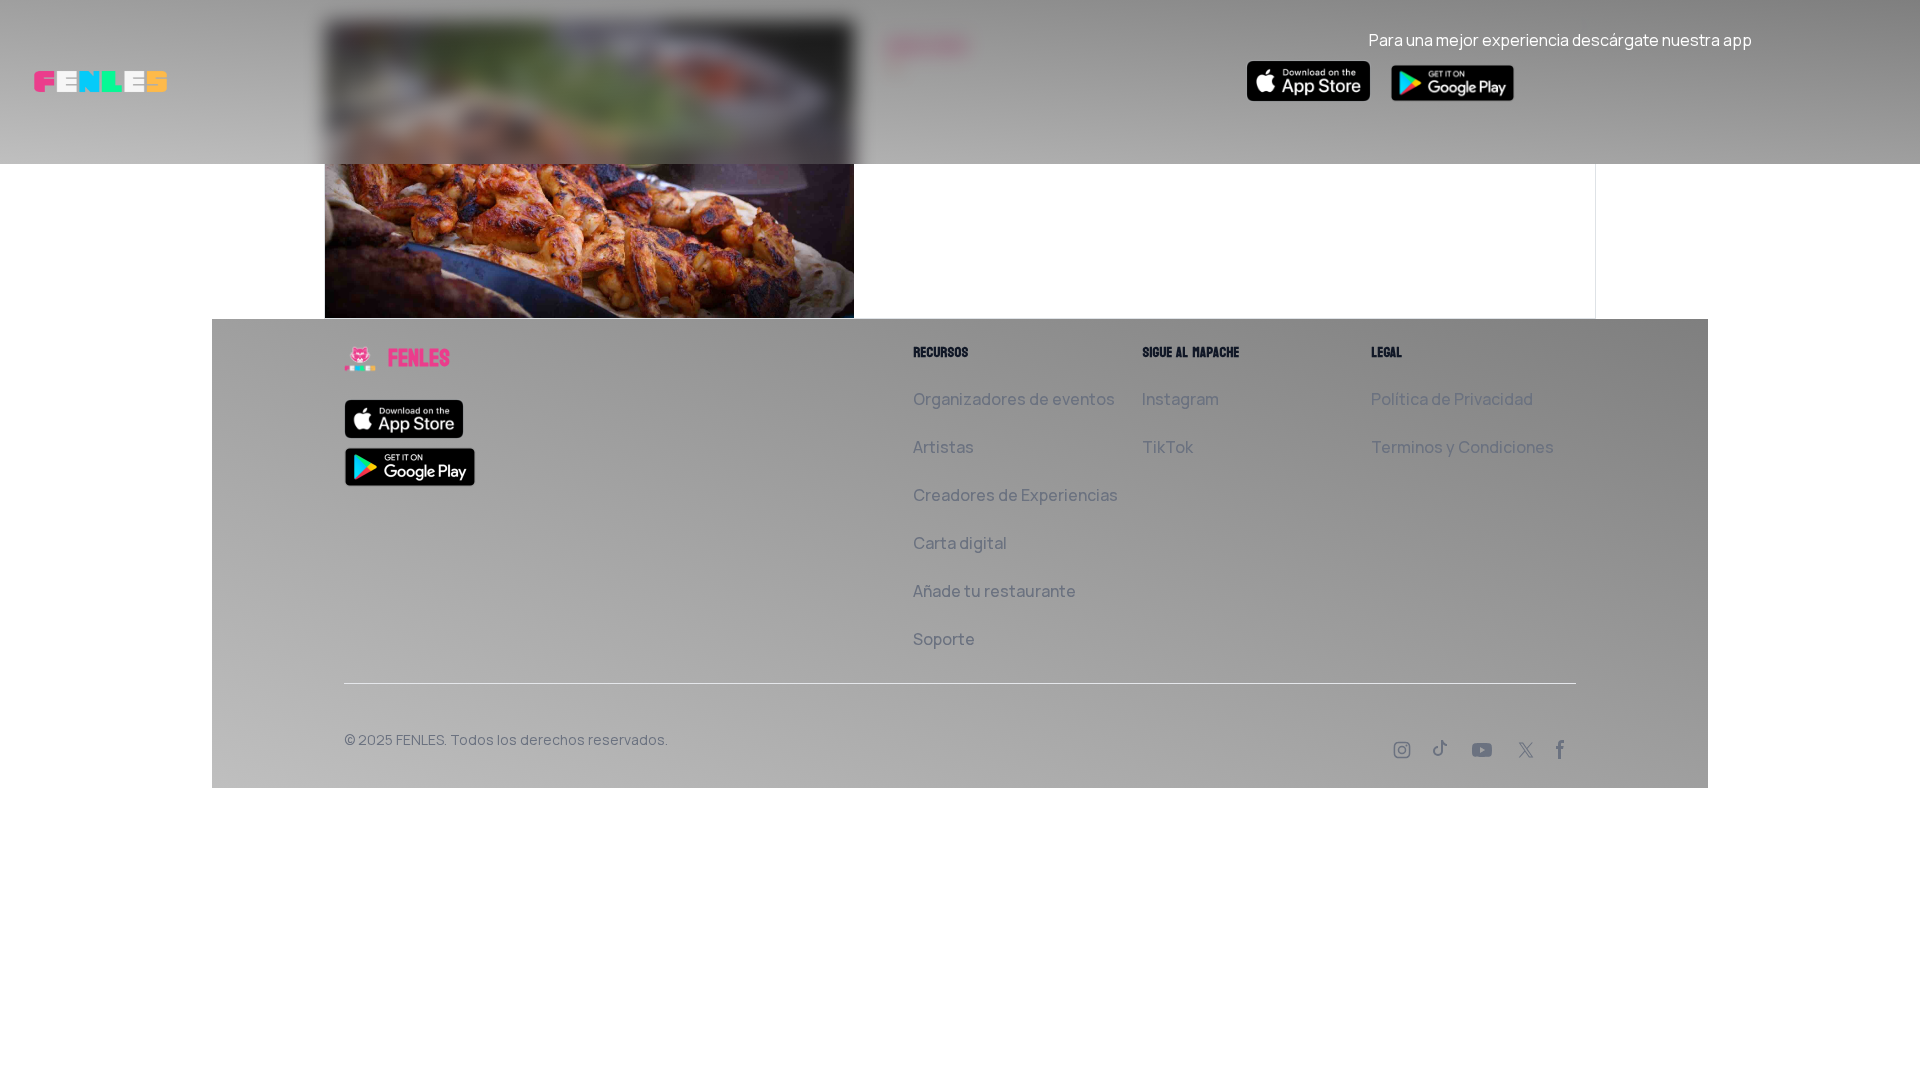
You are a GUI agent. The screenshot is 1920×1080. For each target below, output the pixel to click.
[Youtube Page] (1484, 752)
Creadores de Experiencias (1015, 495)
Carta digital (960, 543)
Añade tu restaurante (994, 591)
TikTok (1167, 447)
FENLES (420, 739)
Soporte (944, 639)
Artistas (943, 447)
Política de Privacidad (1452, 399)
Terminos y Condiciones (1462, 447)
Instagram (1180, 399)
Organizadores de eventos (1014, 399)
